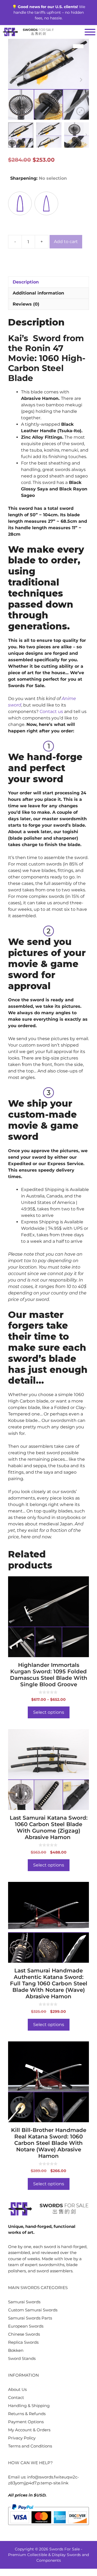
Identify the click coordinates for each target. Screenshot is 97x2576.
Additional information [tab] (38, 293)
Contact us (51, 711)
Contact (16, 2397)
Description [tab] (26, 282)
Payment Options (26, 2422)
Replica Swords (23, 2342)
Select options (49, 1712)
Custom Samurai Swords (33, 2310)
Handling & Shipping (29, 2406)
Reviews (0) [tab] (26, 304)
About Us (17, 2389)
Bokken (16, 2350)
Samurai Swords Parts (30, 2318)
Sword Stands (22, 2358)
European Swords (26, 2326)
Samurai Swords (24, 2302)
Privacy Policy (22, 2438)
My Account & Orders (29, 2430)
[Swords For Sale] (28, 32)
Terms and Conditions (30, 2446)
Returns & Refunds (27, 2414)
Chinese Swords (24, 2334)
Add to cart (66, 242)
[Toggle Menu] (90, 32)
